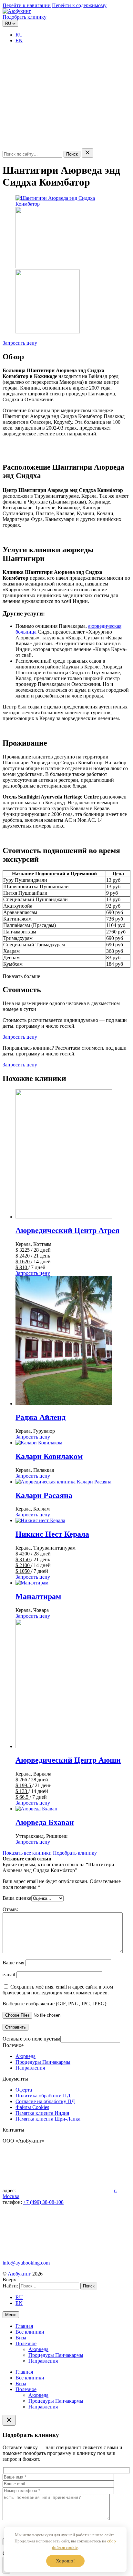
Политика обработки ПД (43, 2096)
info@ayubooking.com (26, 2263)
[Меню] (51, 145)
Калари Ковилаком (49, 1456)
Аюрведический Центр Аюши (68, 1760)
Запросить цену (20, 343)
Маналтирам (38, 1596)
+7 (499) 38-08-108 (43, 2202)
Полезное (26, 2343)
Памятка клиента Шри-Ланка (48, 2119)
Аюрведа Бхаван (45, 1822)
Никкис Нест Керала (52, 1534)
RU (19, 35)
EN (19, 41)
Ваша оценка (17, 1898)
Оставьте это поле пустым (31, 2039)
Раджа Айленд (41, 1417)
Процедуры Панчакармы (43, 2062)
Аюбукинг (19, 2274)
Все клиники (30, 2332)
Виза (21, 2338)
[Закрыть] (87, 153)
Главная (24, 2326)
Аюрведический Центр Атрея (67, 1230)
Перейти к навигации (27, 5)
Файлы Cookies (32, 2107)
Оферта (24, 2090)
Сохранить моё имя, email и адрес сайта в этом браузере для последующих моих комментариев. (58, 1990)
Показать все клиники (27, 1853)
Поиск (72, 154)
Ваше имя (13, 1963)
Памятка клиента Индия (42, 2113)
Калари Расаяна (44, 1495)
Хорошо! (65, 2561)
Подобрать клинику (25, 17)
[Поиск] (51, 95)
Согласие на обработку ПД (45, 2101)
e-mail (10, 1975)
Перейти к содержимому (79, 5)
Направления (30, 2068)
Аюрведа (26, 2056)
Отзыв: (10, 1909)
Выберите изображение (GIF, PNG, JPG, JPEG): (55, 2004)
